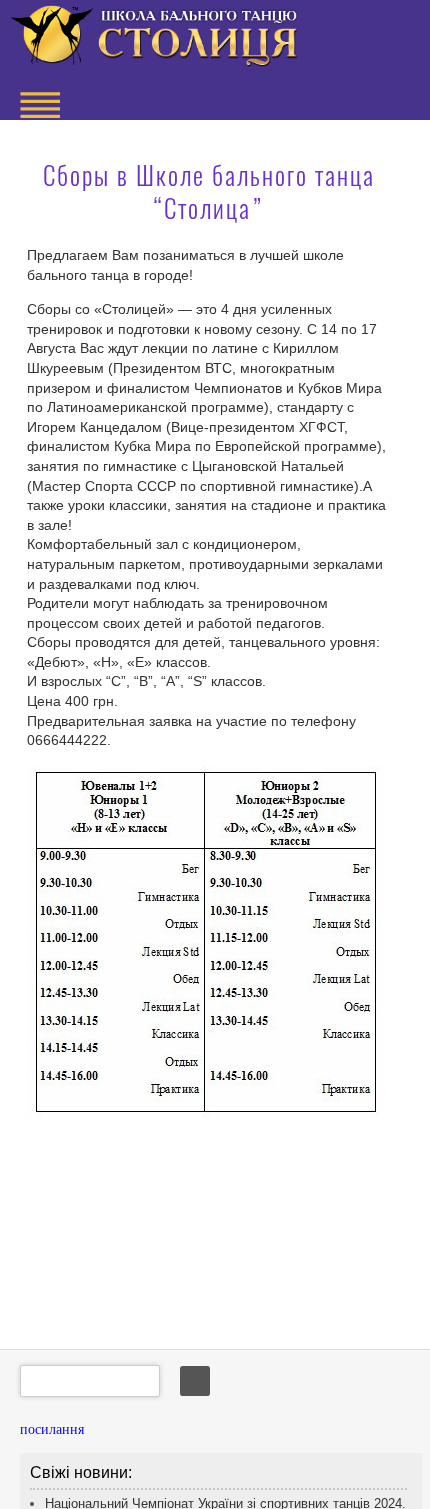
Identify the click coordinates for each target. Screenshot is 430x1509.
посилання (52, 1429)
